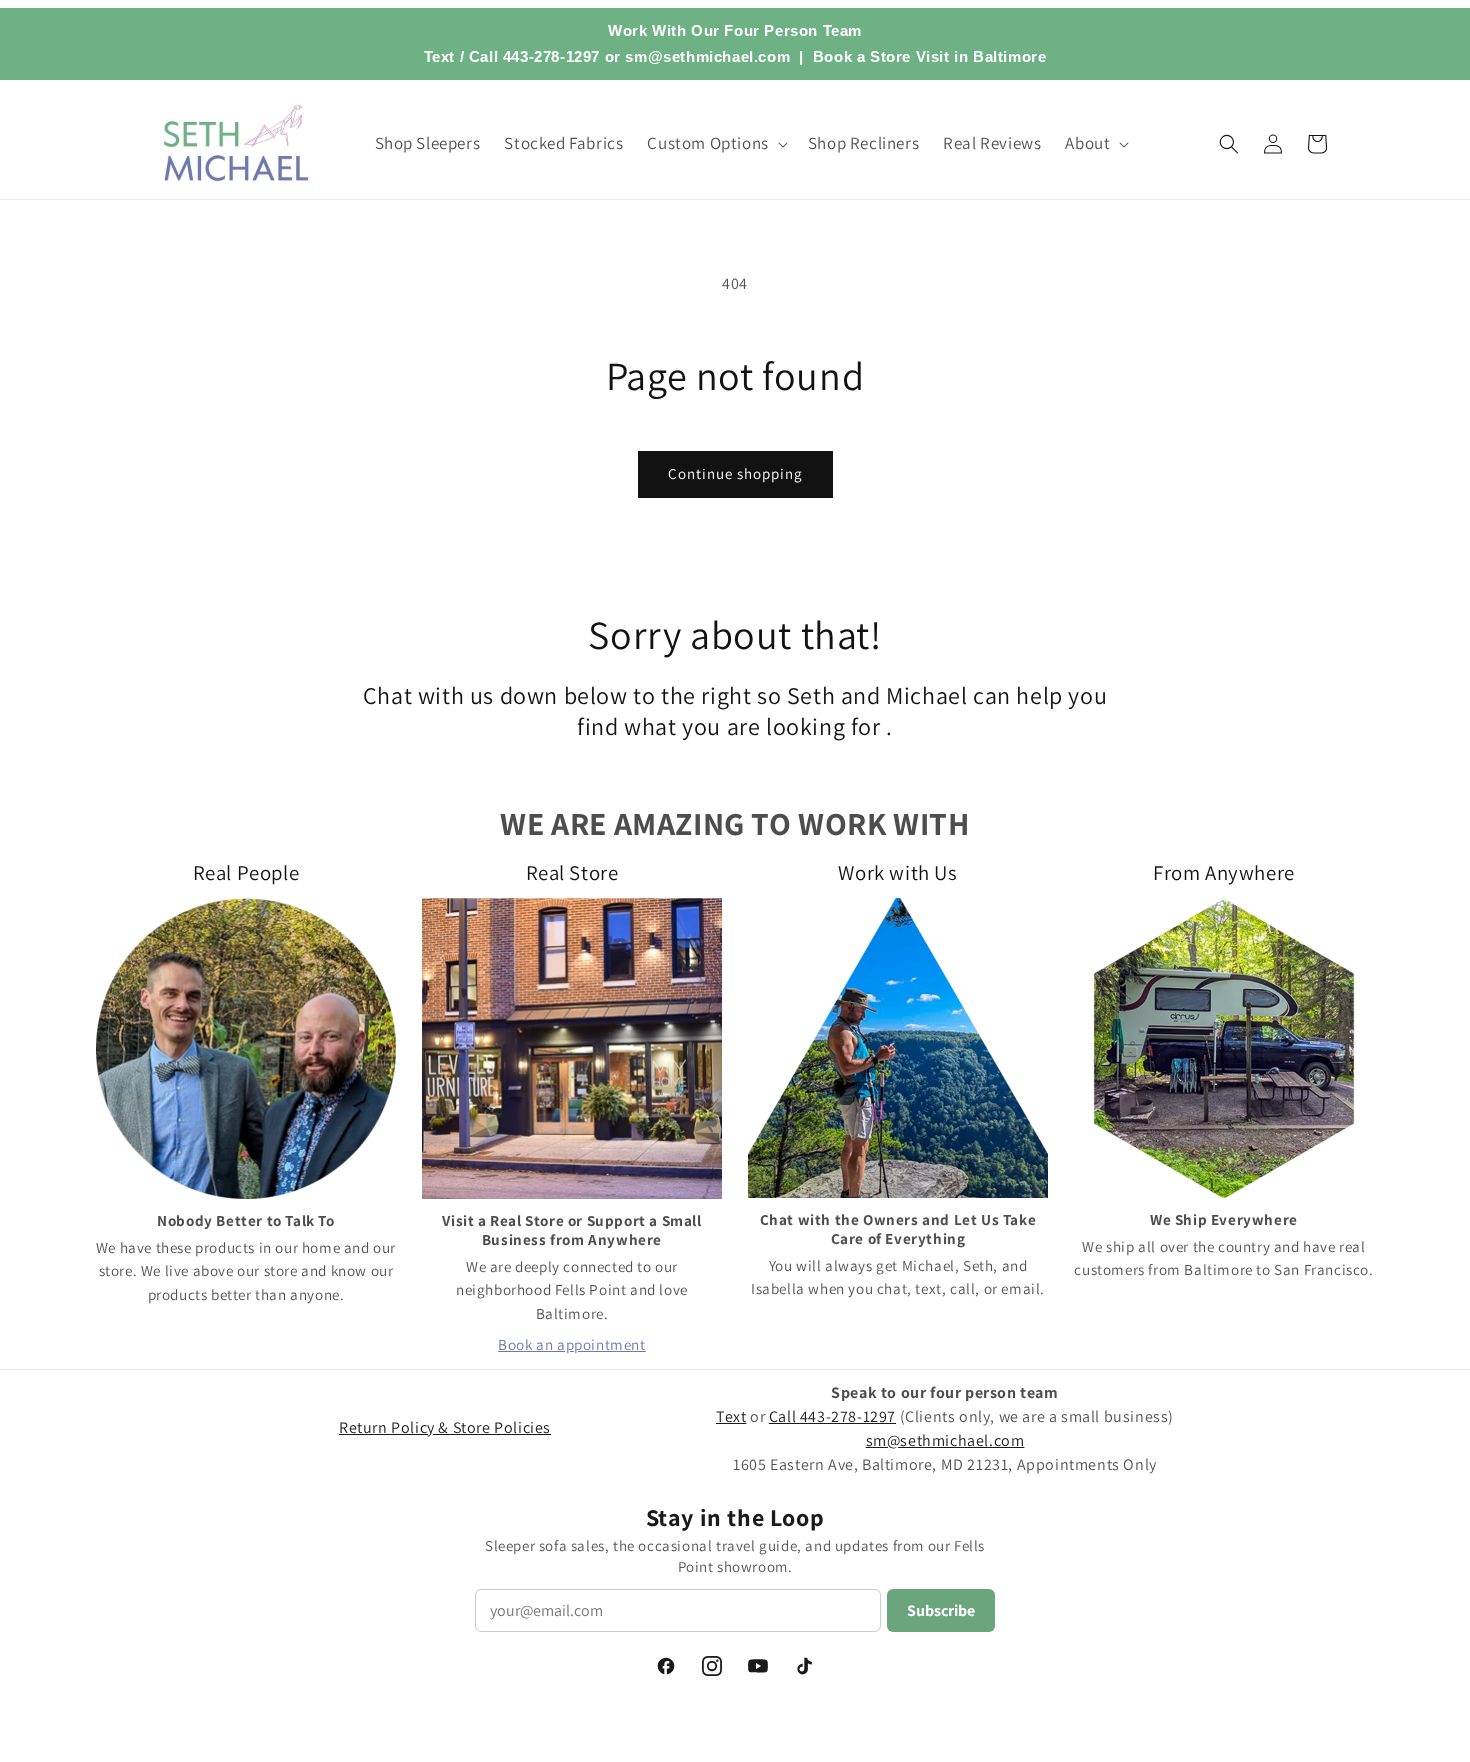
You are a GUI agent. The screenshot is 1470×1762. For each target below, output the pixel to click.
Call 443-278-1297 (534, 56)
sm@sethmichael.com (945, 1440)
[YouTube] (758, 1666)
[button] (715, 143)
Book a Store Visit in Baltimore (930, 56)
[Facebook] (666, 1666)
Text (439, 56)
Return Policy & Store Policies (445, 1427)
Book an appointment (571, 1344)
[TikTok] (804, 1666)
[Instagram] (712, 1666)
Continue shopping (735, 473)
